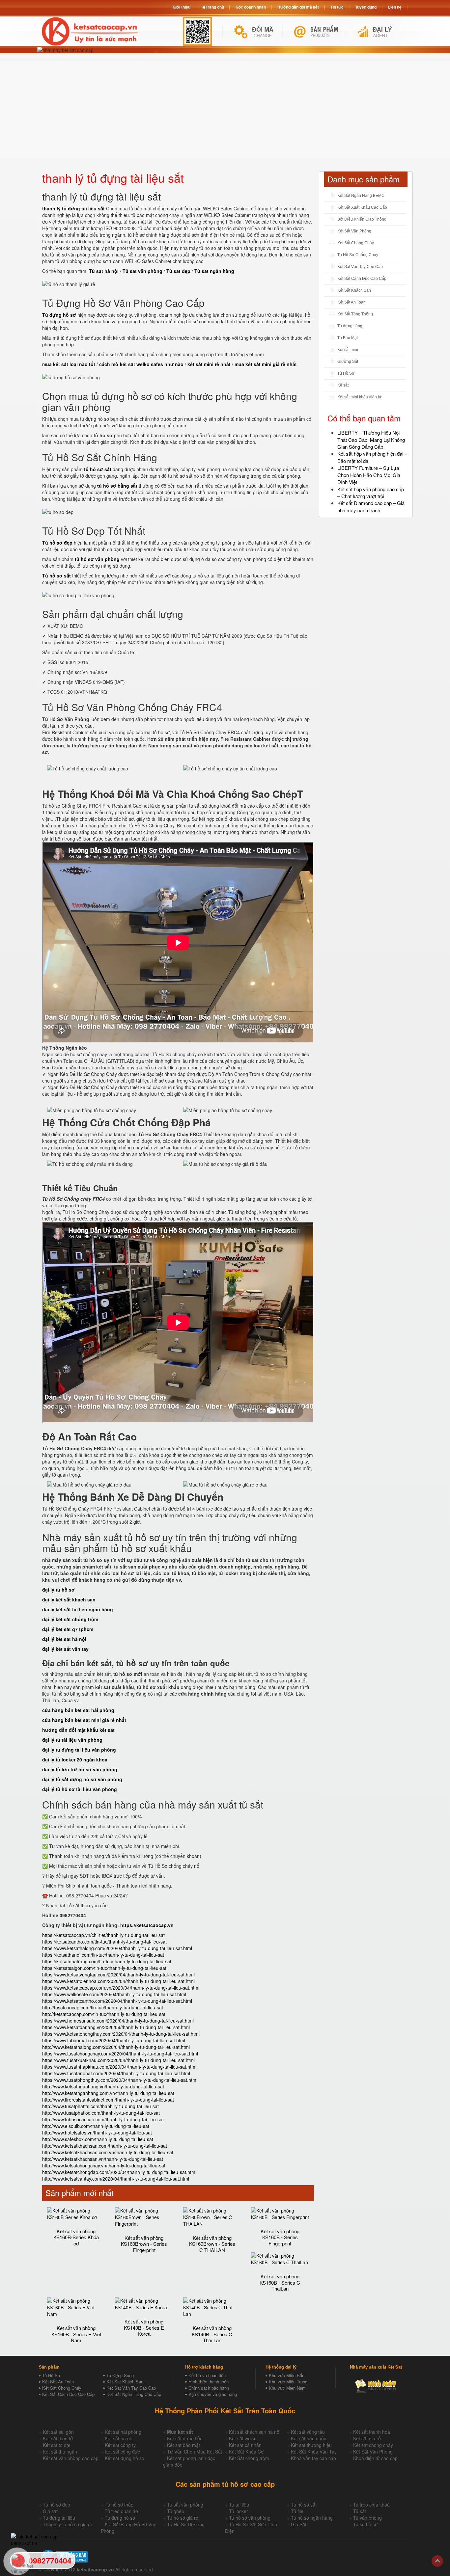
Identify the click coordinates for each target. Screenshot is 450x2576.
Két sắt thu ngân (60, 2452)
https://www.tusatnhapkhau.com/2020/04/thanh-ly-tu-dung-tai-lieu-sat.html (119, 2067)
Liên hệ (395, 7)
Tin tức (337, 7)
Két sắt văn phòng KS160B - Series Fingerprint (280, 2237)
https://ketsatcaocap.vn (147, 1925)
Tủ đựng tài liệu (59, 2518)
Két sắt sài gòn (58, 2432)
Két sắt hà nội (119, 2438)
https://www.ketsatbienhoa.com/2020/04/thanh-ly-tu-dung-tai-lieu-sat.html (118, 1981)
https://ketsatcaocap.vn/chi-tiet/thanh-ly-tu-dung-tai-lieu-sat (103, 1935)
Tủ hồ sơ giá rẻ (183, 2518)
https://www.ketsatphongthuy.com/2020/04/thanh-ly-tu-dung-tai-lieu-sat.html (121, 2034)
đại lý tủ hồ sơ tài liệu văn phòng (80, 1789)
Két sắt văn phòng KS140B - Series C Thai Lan (212, 2334)
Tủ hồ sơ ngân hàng (312, 2518)
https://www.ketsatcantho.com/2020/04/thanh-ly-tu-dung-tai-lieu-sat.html (117, 2001)
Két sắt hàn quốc (309, 2438)
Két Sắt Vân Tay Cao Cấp (360, 267)
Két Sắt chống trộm (249, 2458)
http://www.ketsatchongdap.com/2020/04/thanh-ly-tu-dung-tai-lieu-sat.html (119, 2172)
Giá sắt (50, 2511)
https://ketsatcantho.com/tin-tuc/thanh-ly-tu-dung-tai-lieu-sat (104, 1942)
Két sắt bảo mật (183, 2445)
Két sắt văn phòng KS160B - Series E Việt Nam (76, 2334)
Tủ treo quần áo (121, 2511)
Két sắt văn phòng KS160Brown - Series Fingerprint (144, 2244)
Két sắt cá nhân (245, 2445)
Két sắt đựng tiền (185, 2438)
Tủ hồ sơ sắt (304, 2505)
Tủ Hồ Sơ (346, 373)
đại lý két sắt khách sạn (69, 1599)
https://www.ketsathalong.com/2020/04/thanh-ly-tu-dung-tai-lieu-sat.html (117, 1948)
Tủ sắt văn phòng (185, 2505)
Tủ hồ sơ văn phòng (250, 2518)
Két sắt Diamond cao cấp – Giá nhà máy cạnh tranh (371, 506)
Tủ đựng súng (350, 326)
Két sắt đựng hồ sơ (125, 2458)
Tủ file (297, 2511)
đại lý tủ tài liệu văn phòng (72, 1740)
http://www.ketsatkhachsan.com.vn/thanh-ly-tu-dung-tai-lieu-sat (108, 2152)
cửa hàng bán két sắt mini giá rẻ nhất (84, 1720)
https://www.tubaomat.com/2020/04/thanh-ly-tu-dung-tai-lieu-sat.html (114, 2040)
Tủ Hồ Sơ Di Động (186, 2524)
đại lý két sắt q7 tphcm (68, 1629)
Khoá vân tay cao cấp (313, 2458)
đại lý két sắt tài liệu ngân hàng (78, 1609)
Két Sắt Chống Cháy (356, 243)
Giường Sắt (348, 362)
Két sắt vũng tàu (308, 2432)
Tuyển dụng (366, 7)
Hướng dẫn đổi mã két (298, 7)
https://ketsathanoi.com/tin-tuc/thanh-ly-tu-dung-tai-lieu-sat (103, 1955)
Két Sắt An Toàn (352, 302)
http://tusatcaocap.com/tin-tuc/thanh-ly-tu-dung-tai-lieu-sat (103, 2007)
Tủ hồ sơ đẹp (56, 2505)
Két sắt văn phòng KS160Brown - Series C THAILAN (212, 2244)
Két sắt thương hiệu (311, 2445)
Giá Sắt (299, 2524)
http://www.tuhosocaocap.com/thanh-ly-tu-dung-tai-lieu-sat (103, 2119)
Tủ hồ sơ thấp (119, 2505)
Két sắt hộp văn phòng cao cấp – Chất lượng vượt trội (371, 493)
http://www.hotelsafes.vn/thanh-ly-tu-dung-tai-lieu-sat (97, 2133)
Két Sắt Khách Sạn (354, 290)
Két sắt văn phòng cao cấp (71, 2458)
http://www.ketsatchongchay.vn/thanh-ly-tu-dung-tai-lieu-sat (104, 2165)
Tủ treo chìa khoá (371, 2505)
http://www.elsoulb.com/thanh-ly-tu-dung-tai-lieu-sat (96, 2126)
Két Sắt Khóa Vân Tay (314, 2452)
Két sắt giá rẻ (367, 2438)
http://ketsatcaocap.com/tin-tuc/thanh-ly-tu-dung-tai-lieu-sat (104, 2014)
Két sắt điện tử (58, 2438)
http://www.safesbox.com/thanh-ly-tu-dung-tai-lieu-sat (98, 2139)
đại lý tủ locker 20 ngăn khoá (75, 1759)
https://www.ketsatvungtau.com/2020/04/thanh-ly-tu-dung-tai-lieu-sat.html (118, 1974)
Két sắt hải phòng (123, 2432)
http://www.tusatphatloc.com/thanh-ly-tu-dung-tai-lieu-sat (101, 2113)
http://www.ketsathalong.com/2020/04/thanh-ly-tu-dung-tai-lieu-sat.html (116, 2047)
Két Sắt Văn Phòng (354, 231)
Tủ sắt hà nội (104, 271)
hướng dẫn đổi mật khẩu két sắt (78, 1730)
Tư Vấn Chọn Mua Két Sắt (195, 2452)
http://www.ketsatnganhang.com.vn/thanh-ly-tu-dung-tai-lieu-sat (108, 2093)
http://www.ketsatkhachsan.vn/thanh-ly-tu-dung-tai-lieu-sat (103, 2159)
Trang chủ (215, 7)
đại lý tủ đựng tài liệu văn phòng (79, 1750)
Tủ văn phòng (367, 2518)
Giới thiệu (182, 7)
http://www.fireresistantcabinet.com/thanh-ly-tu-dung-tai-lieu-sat (108, 2100)
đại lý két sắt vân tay (65, 1649)
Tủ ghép (176, 2511)
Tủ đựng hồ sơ (120, 2518)
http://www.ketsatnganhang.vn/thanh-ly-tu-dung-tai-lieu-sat (103, 2086)
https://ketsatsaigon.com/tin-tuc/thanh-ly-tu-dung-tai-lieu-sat (104, 1968)
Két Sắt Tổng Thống (355, 314)
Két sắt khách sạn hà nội (255, 2432)
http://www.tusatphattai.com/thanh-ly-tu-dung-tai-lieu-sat (100, 2106)
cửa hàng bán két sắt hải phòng (78, 1710)
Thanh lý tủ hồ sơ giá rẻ (68, 2524)
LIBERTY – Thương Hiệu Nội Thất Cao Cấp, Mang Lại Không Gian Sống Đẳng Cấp (371, 440)
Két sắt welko (243, 2438)
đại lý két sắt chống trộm (70, 1619)
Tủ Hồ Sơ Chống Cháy (358, 255)
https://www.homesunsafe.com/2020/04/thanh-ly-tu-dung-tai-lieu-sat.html (118, 2021)
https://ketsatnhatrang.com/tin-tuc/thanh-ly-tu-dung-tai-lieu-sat (107, 1961)
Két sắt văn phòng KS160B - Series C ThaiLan (280, 2282)
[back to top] (437, 2561)
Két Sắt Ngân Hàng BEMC (361, 196)
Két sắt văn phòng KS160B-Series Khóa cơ (76, 2237)
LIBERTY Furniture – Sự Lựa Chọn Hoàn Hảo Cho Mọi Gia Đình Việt (369, 475)
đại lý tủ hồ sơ (58, 1590)
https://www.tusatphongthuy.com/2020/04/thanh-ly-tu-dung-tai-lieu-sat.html (120, 2080)
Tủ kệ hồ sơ (365, 2524)
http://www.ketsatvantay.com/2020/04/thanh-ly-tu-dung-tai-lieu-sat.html (116, 2179)
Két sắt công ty (120, 2445)
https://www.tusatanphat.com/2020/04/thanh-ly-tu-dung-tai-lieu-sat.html (116, 2073)
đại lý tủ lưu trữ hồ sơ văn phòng (80, 1769)
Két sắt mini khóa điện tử (359, 397)
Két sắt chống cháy (373, 2445)
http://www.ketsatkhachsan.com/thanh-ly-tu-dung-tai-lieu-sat (105, 2146)
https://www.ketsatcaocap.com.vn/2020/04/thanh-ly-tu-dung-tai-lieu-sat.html (121, 1988)
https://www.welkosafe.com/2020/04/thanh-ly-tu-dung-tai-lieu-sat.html (114, 1994)
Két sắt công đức (122, 2452)
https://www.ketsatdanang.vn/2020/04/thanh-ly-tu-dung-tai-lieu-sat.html (116, 2027)
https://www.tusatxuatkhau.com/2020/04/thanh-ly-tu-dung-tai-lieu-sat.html (118, 2060)
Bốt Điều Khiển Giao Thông (362, 219)
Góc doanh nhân (251, 7)
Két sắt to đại (56, 2445)
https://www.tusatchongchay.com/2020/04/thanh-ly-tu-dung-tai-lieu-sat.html (120, 2053)
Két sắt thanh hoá (372, 2432)
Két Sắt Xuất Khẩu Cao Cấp (362, 207)
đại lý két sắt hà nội (64, 1639)
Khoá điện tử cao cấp (375, 2458)
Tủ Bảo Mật (348, 338)
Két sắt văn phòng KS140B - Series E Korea (144, 2327)
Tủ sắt (360, 2511)
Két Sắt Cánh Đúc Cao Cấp (362, 279)
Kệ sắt (343, 385)
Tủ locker (239, 2511)
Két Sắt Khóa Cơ (246, 2452)
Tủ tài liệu (239, 2505)
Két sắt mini (348, 350)
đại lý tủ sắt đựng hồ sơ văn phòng (82, 1779)
